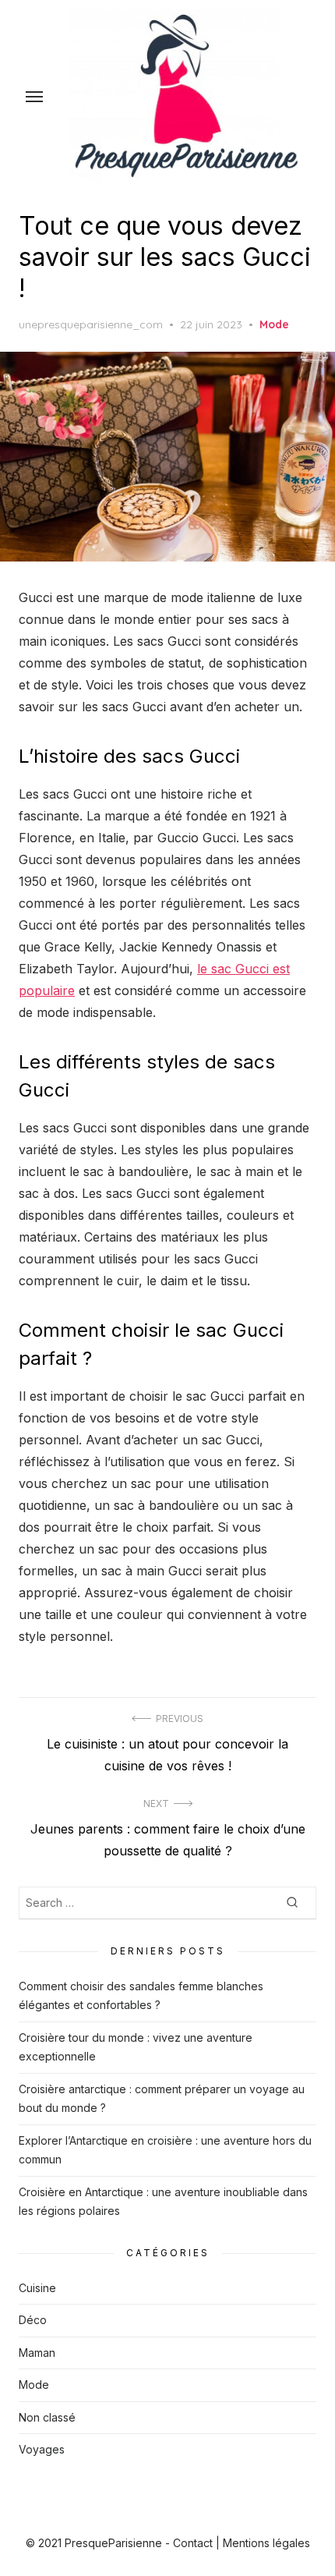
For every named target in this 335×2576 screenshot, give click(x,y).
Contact (193, 2543)
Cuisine (37, 2288)
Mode (274, 324)
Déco (33, 2320)
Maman (37, 2353)
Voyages (42, 2449)
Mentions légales (266, 2543)
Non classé (47, 2417)
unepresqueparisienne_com (91, 324)
